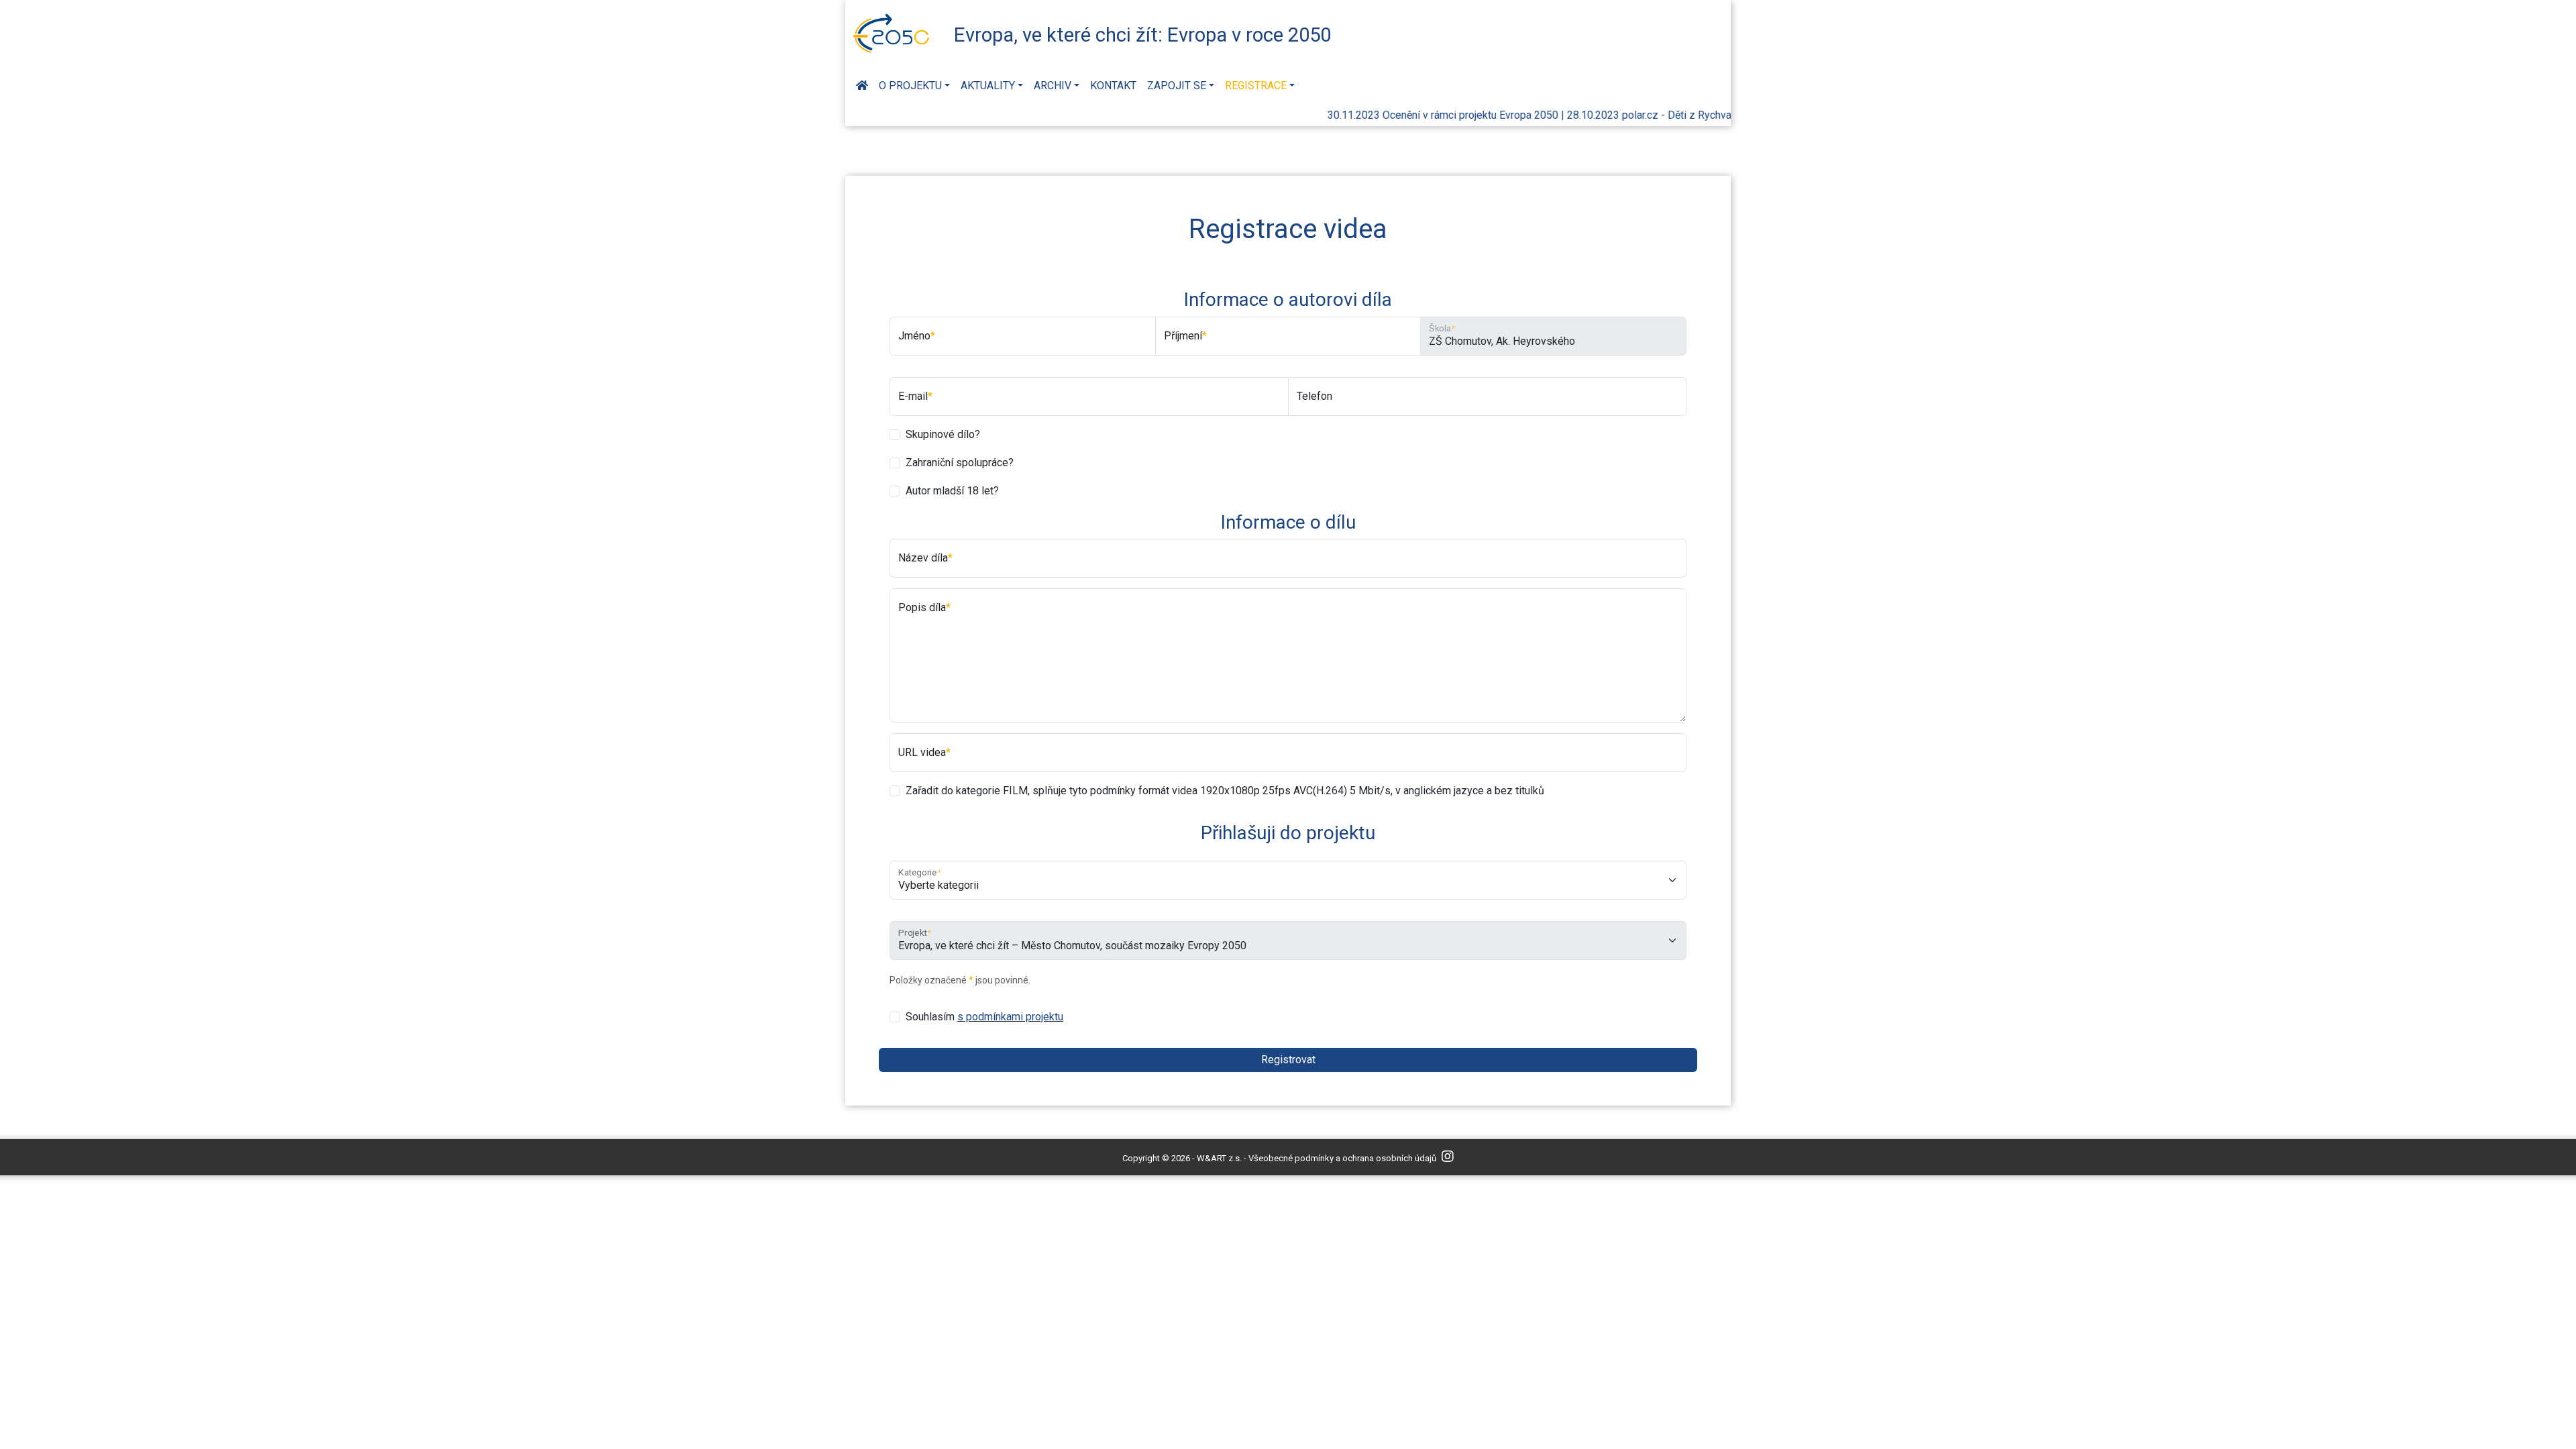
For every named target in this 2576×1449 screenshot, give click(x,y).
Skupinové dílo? (943, 434)
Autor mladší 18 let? (952, 491)
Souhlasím (984, 1017)
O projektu (910, 86)
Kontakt (1113, 86)
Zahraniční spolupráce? (960, 463)
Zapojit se (1177, 86)
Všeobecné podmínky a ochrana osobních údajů (1342, 1158)
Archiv (1053, 86)
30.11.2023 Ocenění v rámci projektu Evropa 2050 (1412, 115)
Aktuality (988, 86)
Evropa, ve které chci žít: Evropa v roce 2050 (1142, 35)
